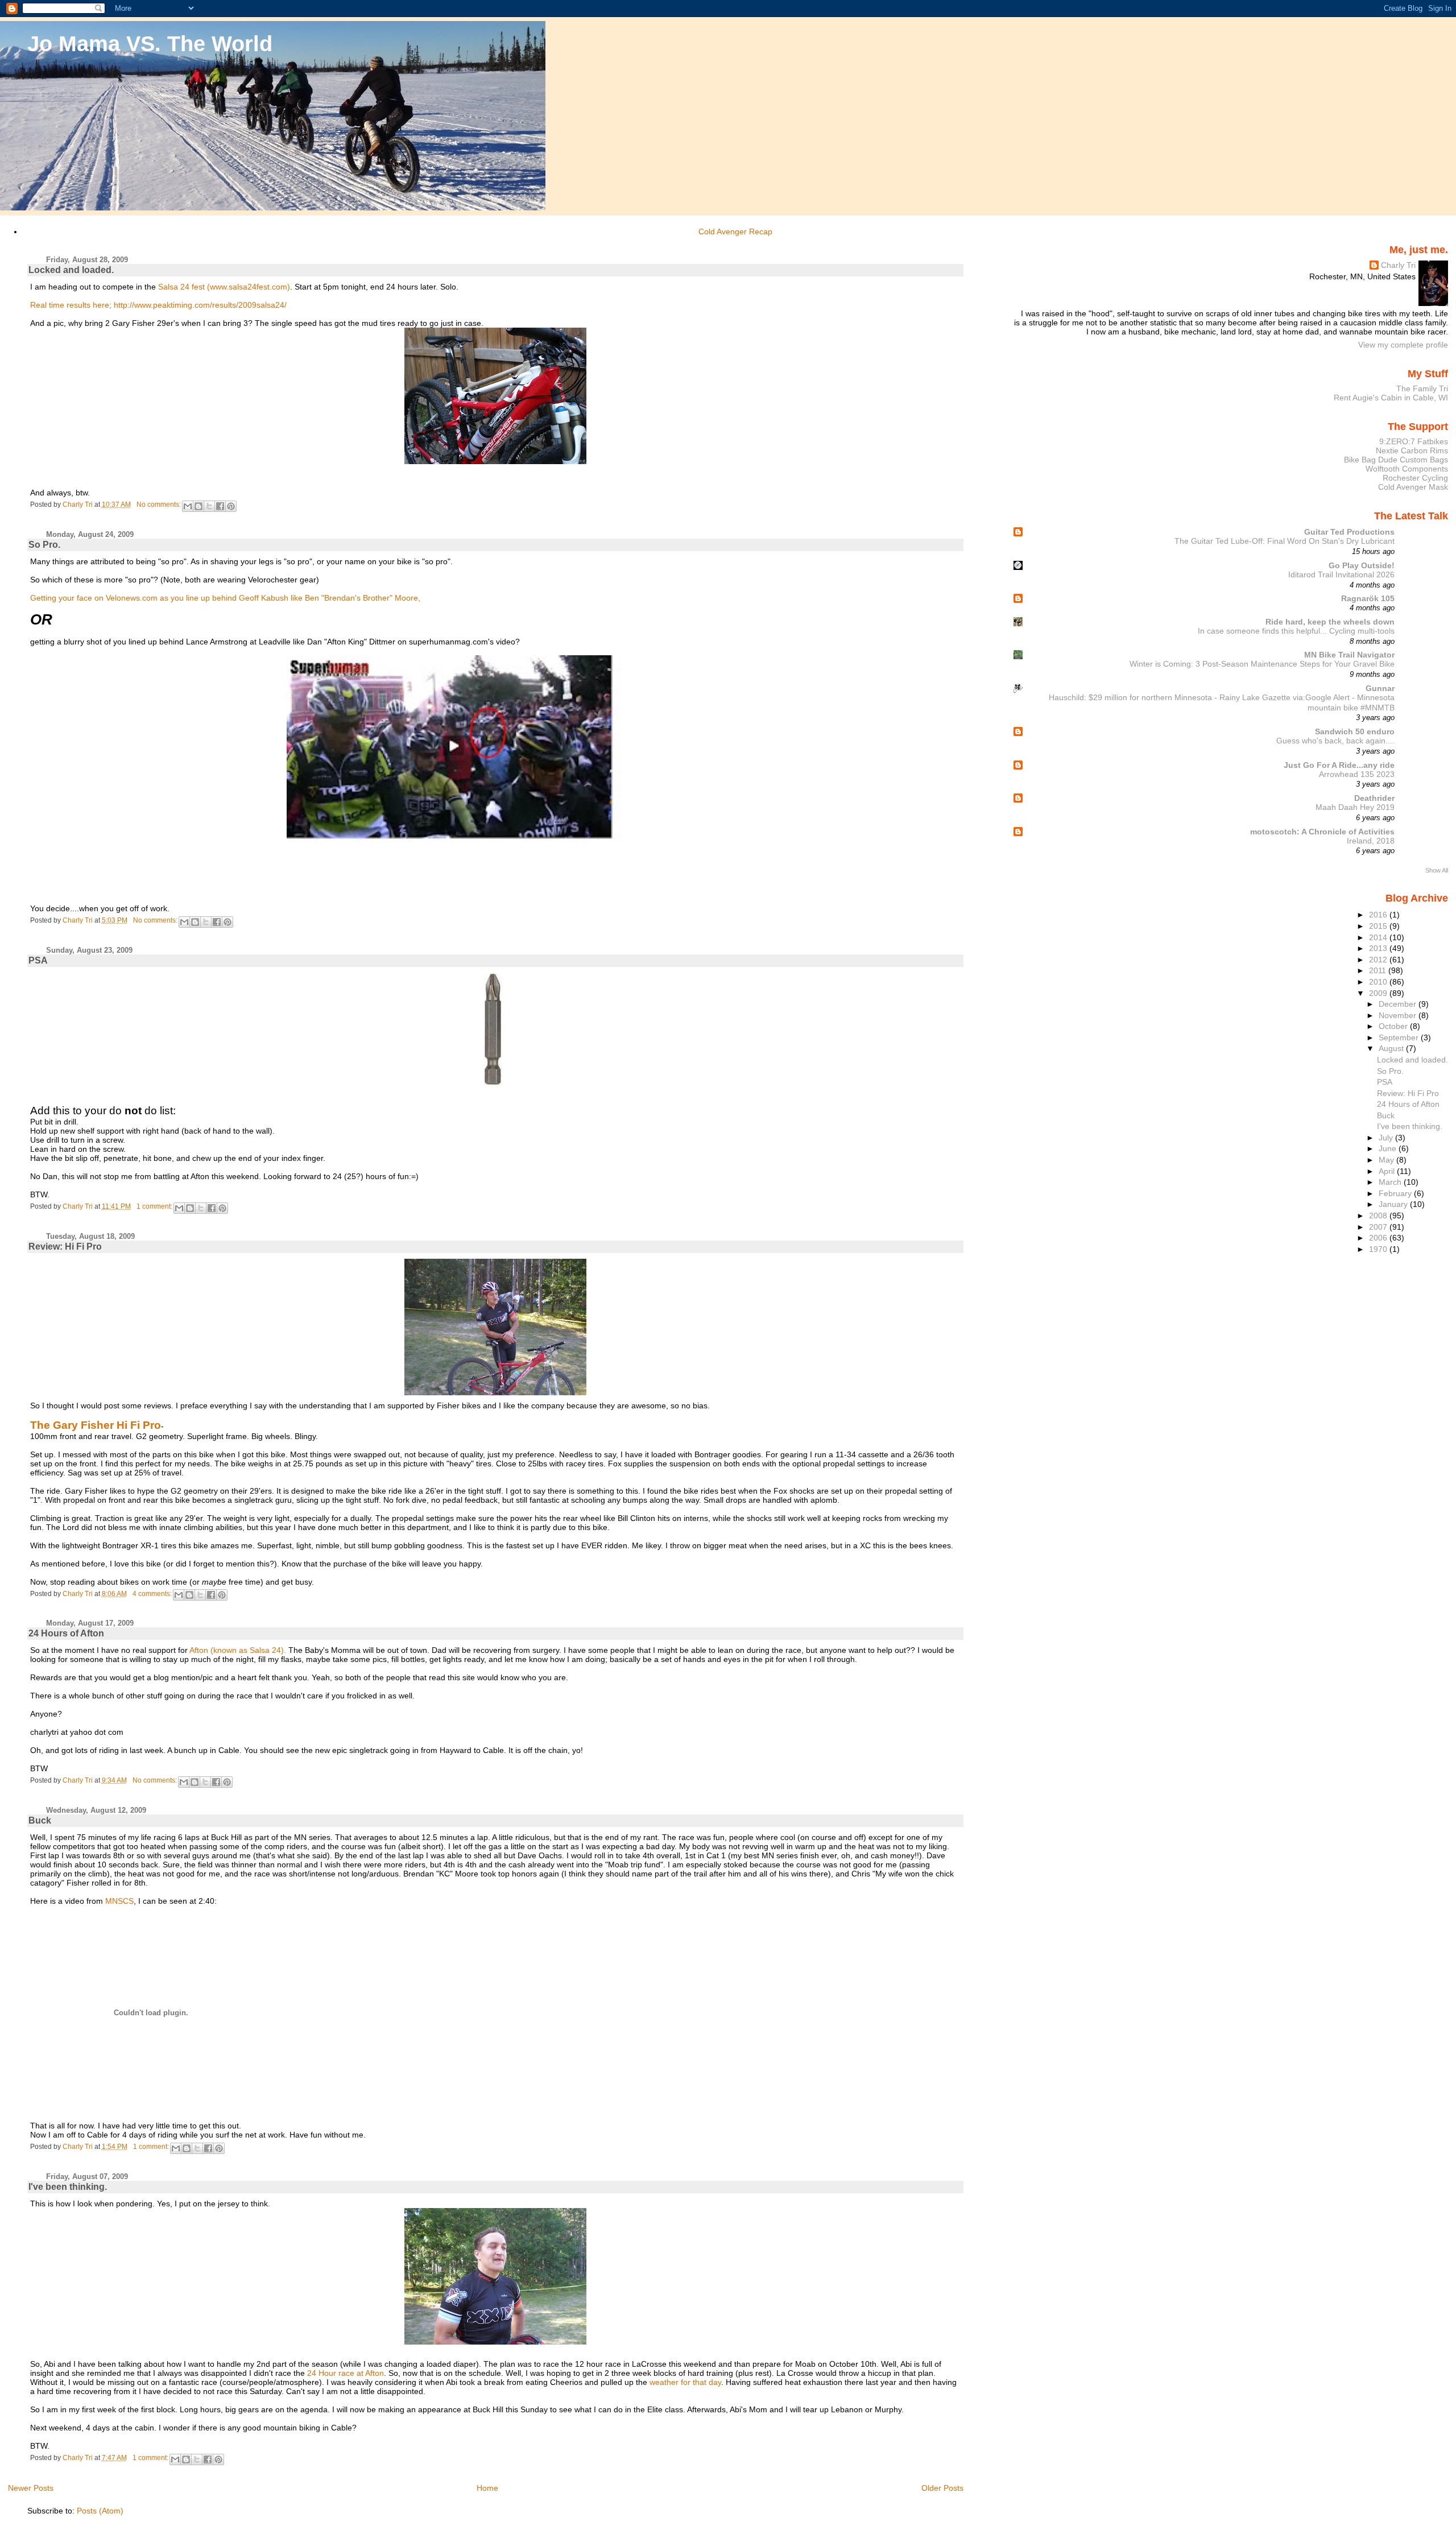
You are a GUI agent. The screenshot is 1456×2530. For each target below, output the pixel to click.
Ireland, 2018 (1371, 841)
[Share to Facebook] (220, 506)
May (1387, 1160)
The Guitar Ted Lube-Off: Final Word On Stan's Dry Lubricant (1285, 541)
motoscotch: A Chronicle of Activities (1322, 832)
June (1389, 1148)
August (1392, 1048)
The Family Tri (1422, 388)
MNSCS (119, 1901)
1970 (1379, 1249)
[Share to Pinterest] (231, 506)
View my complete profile (1403, 345)
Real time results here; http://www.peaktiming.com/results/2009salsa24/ (158, 305)
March (1391, 1182)
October (1394, 1026)
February (1396, 1193)
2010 (1379, 982)
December (1399, 1004)
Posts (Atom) (100, 2511)
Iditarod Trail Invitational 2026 (1341, 575)
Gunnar (1380, 688)
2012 (1379, 960)
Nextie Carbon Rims (1412, 450)
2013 (1379, 948)
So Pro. (44, 545)
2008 (1379, 1216)
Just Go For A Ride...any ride (1339, 765)
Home (487, 2488)
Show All (1437, 870)
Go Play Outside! (1362, 565)
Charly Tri (1398, 265)
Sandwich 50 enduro (1355, 731)
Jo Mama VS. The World (150, 44)
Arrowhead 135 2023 (1357, 774)
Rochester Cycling (1415, 478)
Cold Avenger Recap (735, 231)
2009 (1379, 993)
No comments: (160, 505)
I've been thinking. (68, 2187)
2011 (1379, 970)
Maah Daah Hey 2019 (1355, 807)
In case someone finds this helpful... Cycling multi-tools (1296, 631)
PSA (38, 960)
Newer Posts (31, 2488)
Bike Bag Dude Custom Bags (1396, 460)
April (1388, 1171)
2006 (1379, 1238)
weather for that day (685, 2382)
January (1394, 1204)
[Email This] (188, 506)
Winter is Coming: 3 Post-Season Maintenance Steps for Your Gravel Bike (1262, 664)
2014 (1379, 937)
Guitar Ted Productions (1349, 532)
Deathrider (1374, 798)
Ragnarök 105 (1368, 598)
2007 (1379, 1227)
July (1387, 1138)
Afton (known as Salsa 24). (239, 1650)
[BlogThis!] (198, 506)
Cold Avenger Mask (1413, 487)
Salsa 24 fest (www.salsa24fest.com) (224, 287)
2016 (1379, 915)
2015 (1379, 926)
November (1399, 1015)
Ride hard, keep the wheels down (1330, 622)
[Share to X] (209, 506)
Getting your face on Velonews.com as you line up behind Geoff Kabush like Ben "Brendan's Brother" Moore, (225, 598)
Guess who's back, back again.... (1335, 741)
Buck (40, 1820)
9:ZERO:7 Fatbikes (1414, 441)
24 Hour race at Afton (346, 2373)
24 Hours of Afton (66, 1633)
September (1400, 1037)
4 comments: (153, 1594)
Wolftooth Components (1407, 469)
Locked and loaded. (71, 270)
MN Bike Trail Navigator (1349, 655)
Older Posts (942, 2488)
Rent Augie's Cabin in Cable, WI (1391, 398)
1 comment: (155, 1206)
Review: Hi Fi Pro (65, 1247)
